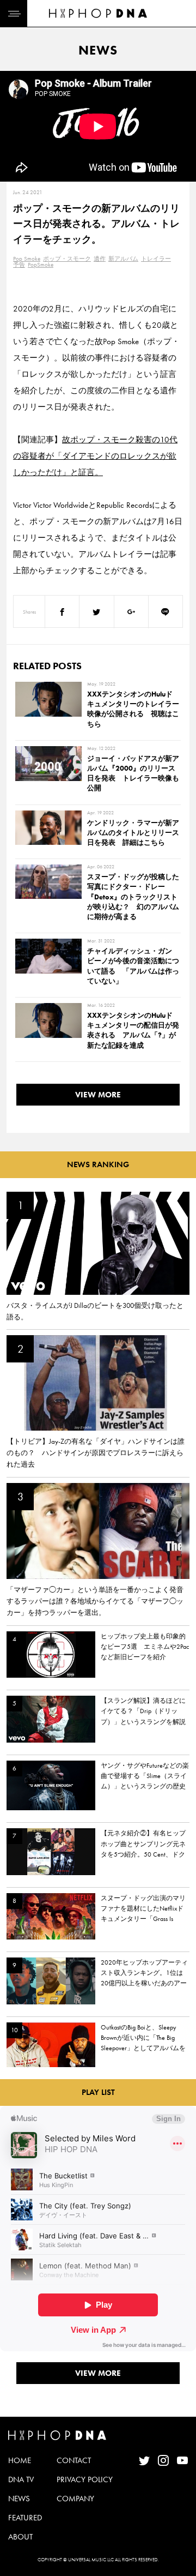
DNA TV (21, 2479)
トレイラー (156, 259)
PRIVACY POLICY (85, 2479)
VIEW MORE (98, 1095)
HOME (20, 2460)
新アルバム (123, 259)
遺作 (100, 259)
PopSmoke (41, 265)
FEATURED (25, 2518)
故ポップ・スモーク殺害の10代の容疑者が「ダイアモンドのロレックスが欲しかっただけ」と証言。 (95, 456)
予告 (19, 265)
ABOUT (20, 2537)
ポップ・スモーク (67, 259)
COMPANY (75, 2499)
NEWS (19, 2499)
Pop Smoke (27, 259)
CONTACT (74, 2460)
